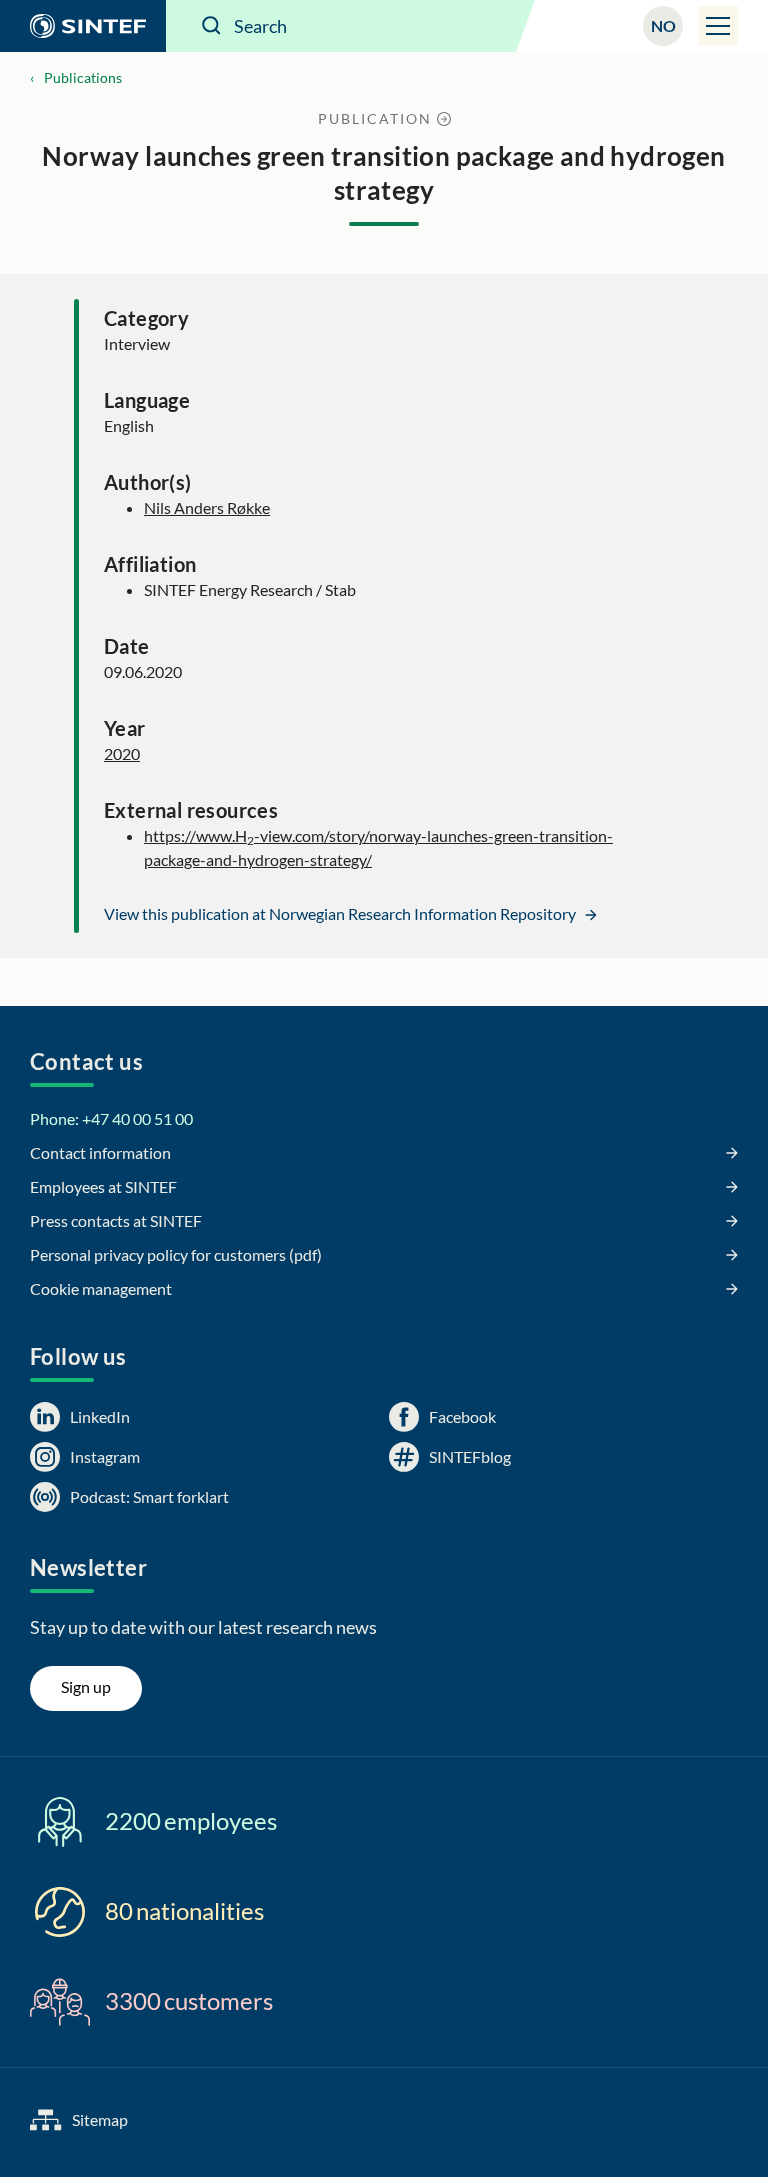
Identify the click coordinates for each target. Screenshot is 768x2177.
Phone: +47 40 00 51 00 (111, 1118)
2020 (122, 753)
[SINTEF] (83, 26)
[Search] (212, 26)
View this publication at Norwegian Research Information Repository (341, 913)
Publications (83, 77)
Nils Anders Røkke (207, 507)
